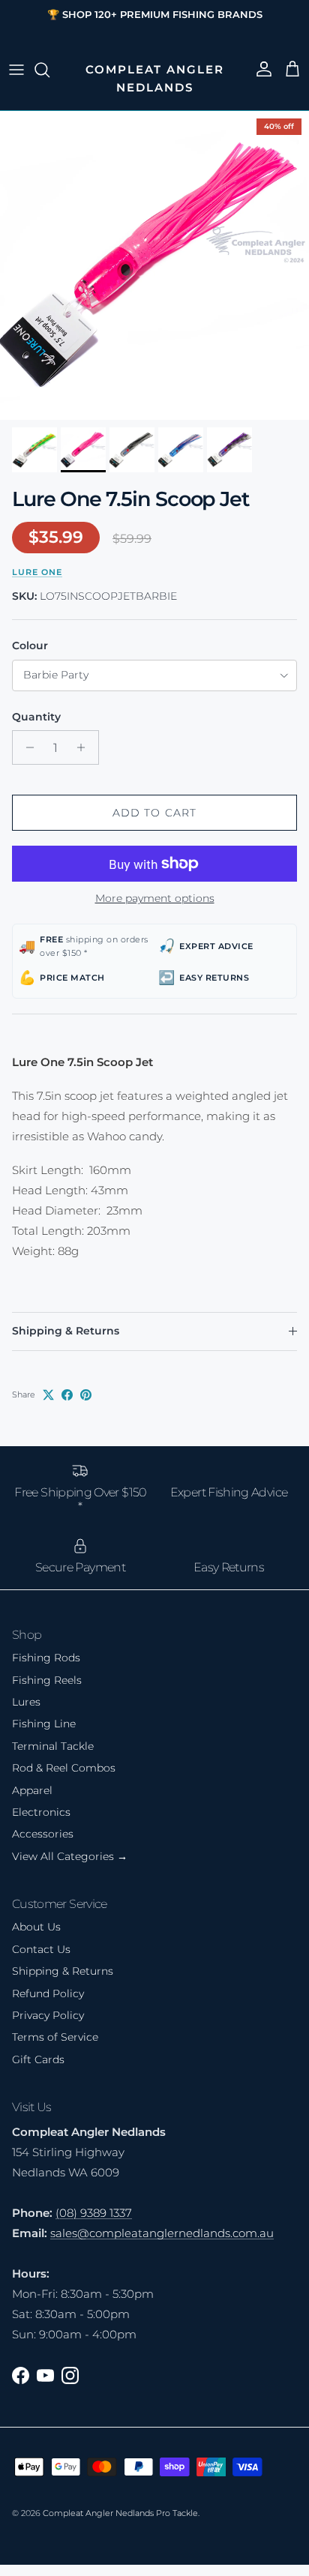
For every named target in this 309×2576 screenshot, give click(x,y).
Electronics (41, 1812)
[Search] (49, 70)
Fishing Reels (47, 1680)
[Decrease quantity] (26, 747)
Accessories (43, 1834)
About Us (36, 1927)
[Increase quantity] (85, 747)
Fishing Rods (46, 1658)
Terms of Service (55, 2037)
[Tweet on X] (48, 1395)
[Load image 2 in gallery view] (154, 265)
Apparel (32, 1790)
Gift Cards (38, 2059)
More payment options (155, 899)
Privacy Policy (48, 2015)
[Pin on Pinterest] (86, 1395)
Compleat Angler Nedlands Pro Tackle (120, 2513)
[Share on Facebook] (67, 1395)
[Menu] (16, 70)
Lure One (37, 572)
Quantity (36, 717)
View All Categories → (70, 1856)
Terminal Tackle (53, 1746)
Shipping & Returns (66, 1331)
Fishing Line (44, 1724)
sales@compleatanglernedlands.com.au (162, 2233)
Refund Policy (48, 1993)
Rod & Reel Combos (64, 1768)
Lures (26, 1702)
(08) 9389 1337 (94, 2213)
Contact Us (41, 1949)
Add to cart (154, 813)
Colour (30, 645)
